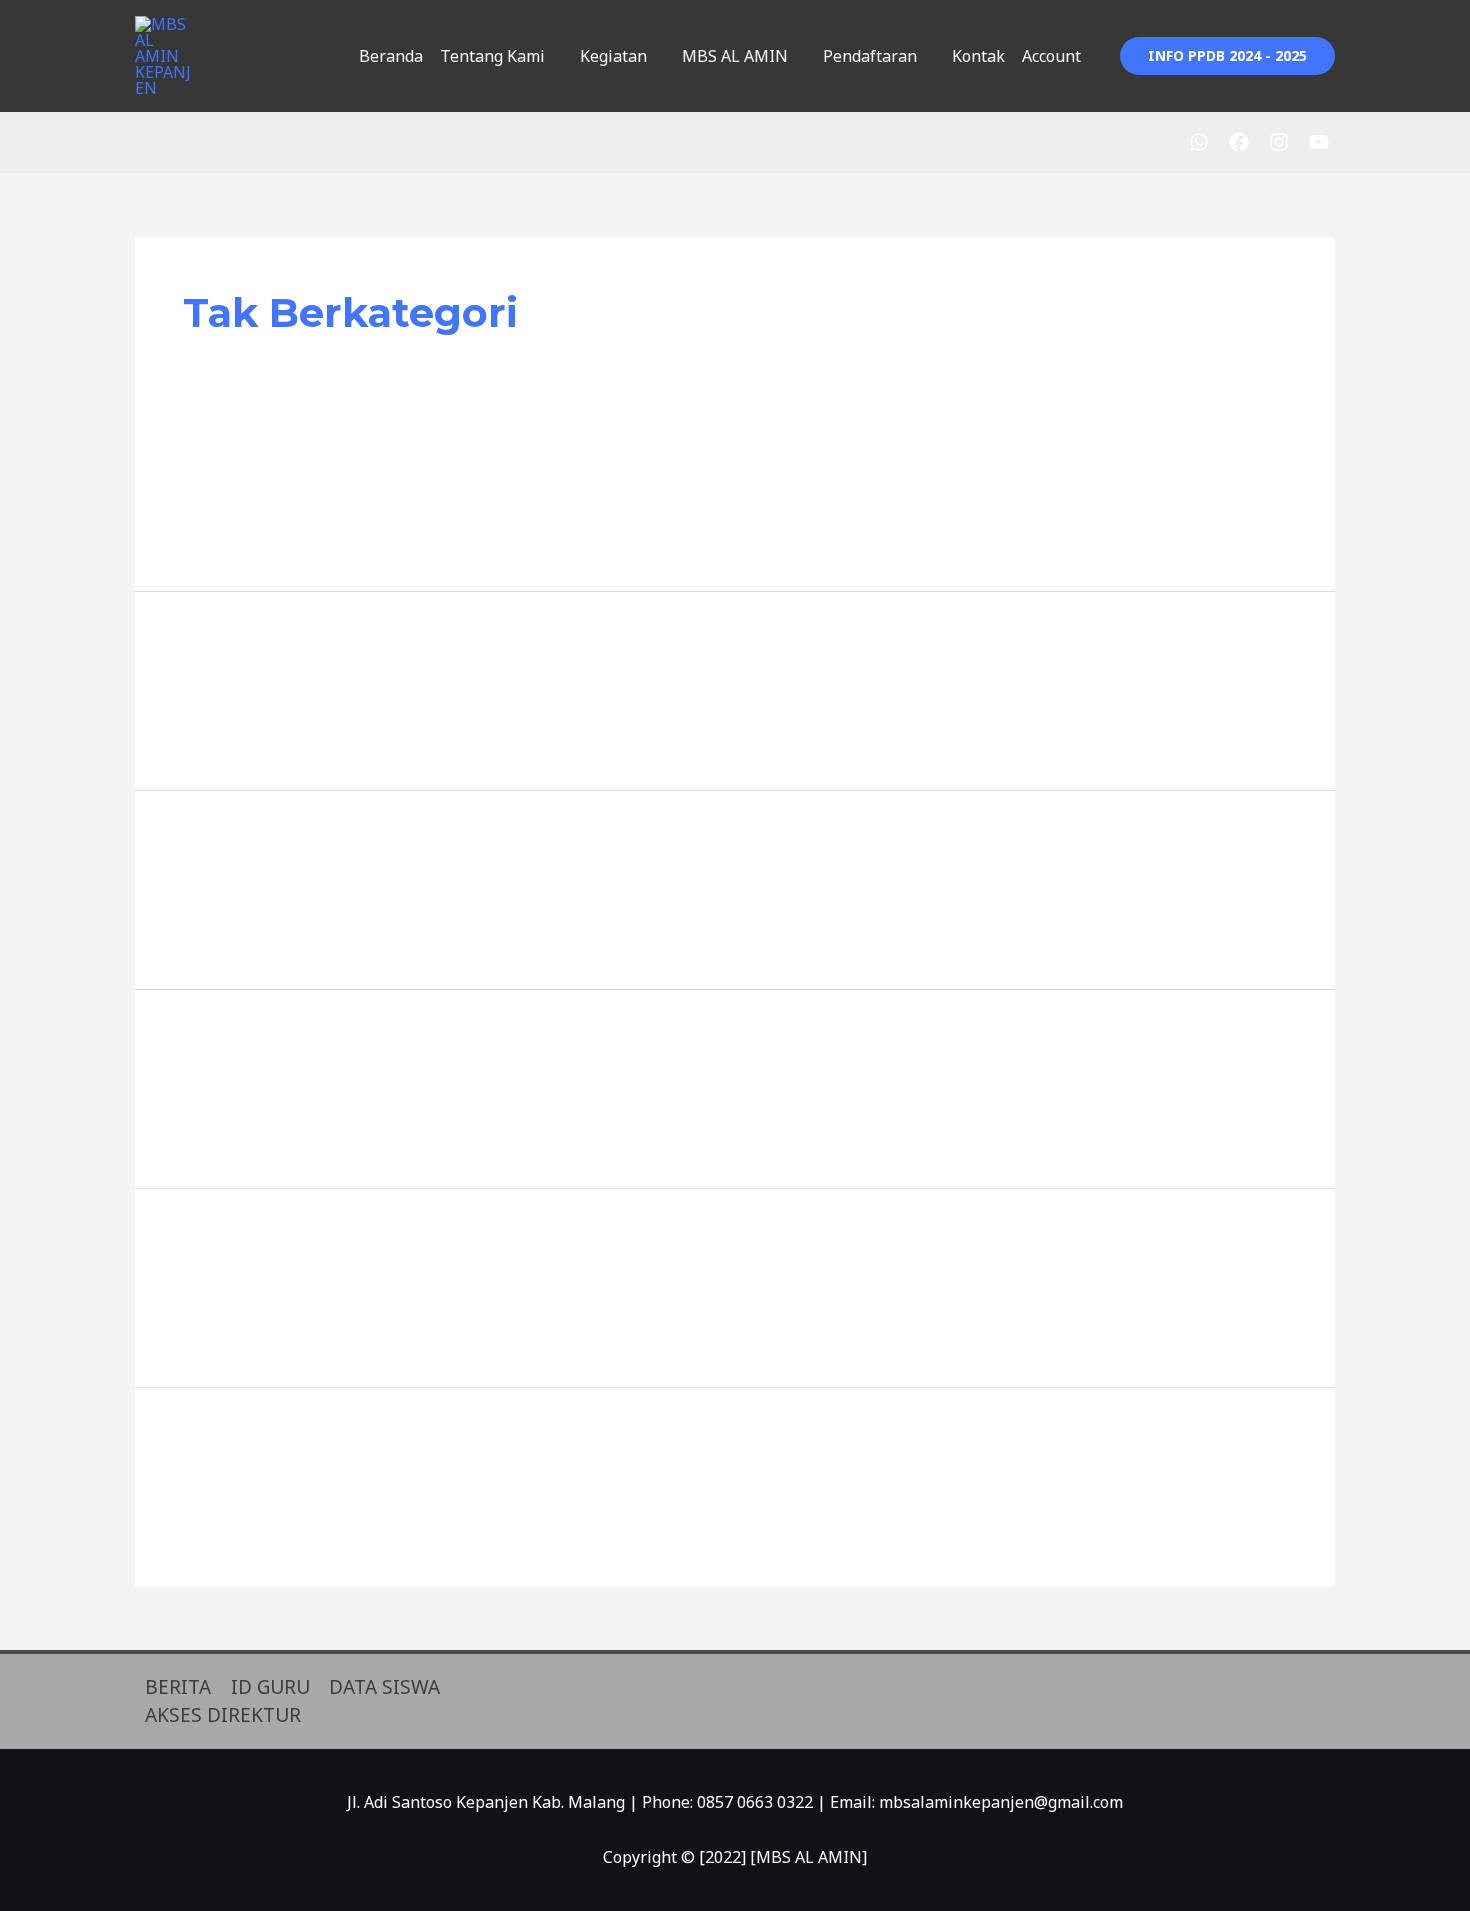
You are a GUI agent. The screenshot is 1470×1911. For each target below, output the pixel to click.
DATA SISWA (384, 1687)
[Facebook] (1239, 142)
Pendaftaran (870, 56)
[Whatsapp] (1199, 142)
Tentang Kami (492, 56)
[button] (1227, 56)
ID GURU (270, 1687)
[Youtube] (1319, 142)
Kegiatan (613, 56)
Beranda (391, 56)
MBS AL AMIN (735, 56)
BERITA (178, 1687)
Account (1051, 56)
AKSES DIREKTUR (223, 1715)
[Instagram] (1279, 142)
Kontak (978, 56)
